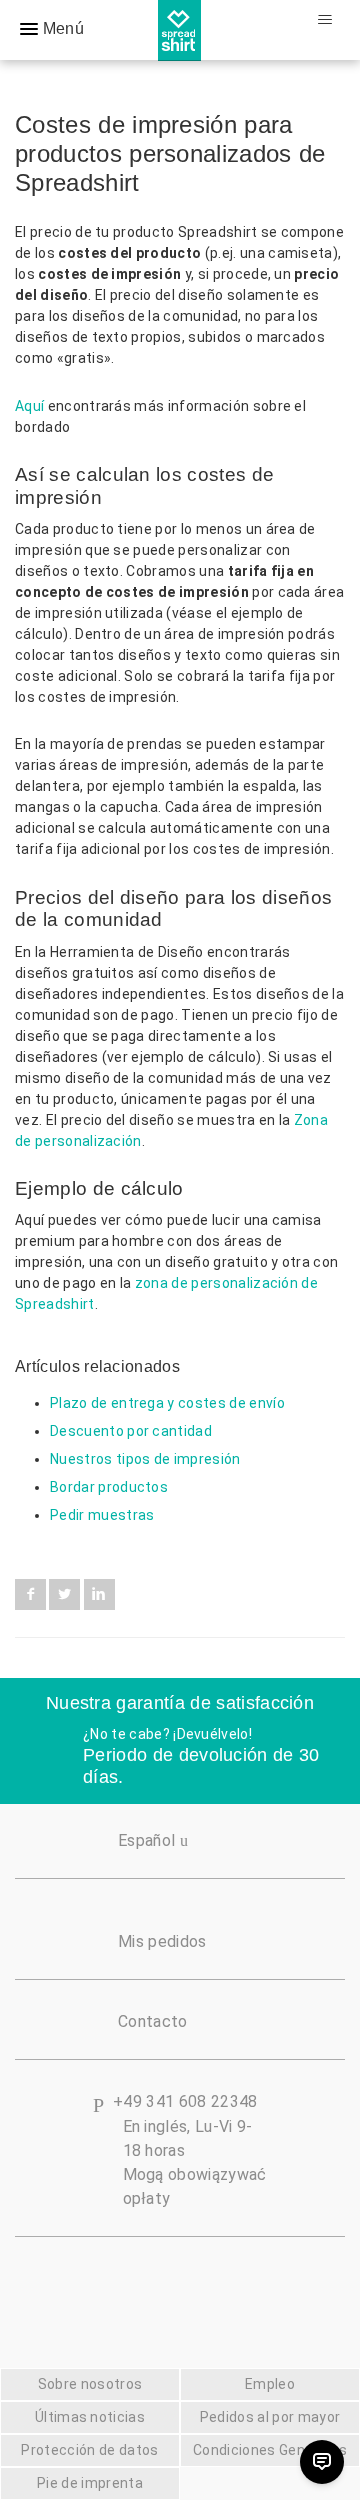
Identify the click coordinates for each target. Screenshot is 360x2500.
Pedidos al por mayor (270, 2417)
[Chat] (322, 2462)
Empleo (270, 2384)
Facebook (30, 1594)
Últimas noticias (90, 2417)
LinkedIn (99, 1594)
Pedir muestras (102, 1515)
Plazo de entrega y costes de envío (167, 1403)
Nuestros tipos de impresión (145, 1459)
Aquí (29, 406)
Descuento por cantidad (131, 1431)
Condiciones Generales (270, 2450)
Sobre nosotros (90, 2384)
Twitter (64, 1594)
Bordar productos (109, 1487)
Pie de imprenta (90, 2483)
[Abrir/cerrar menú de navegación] (324, 20)
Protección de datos (89, 2450)
